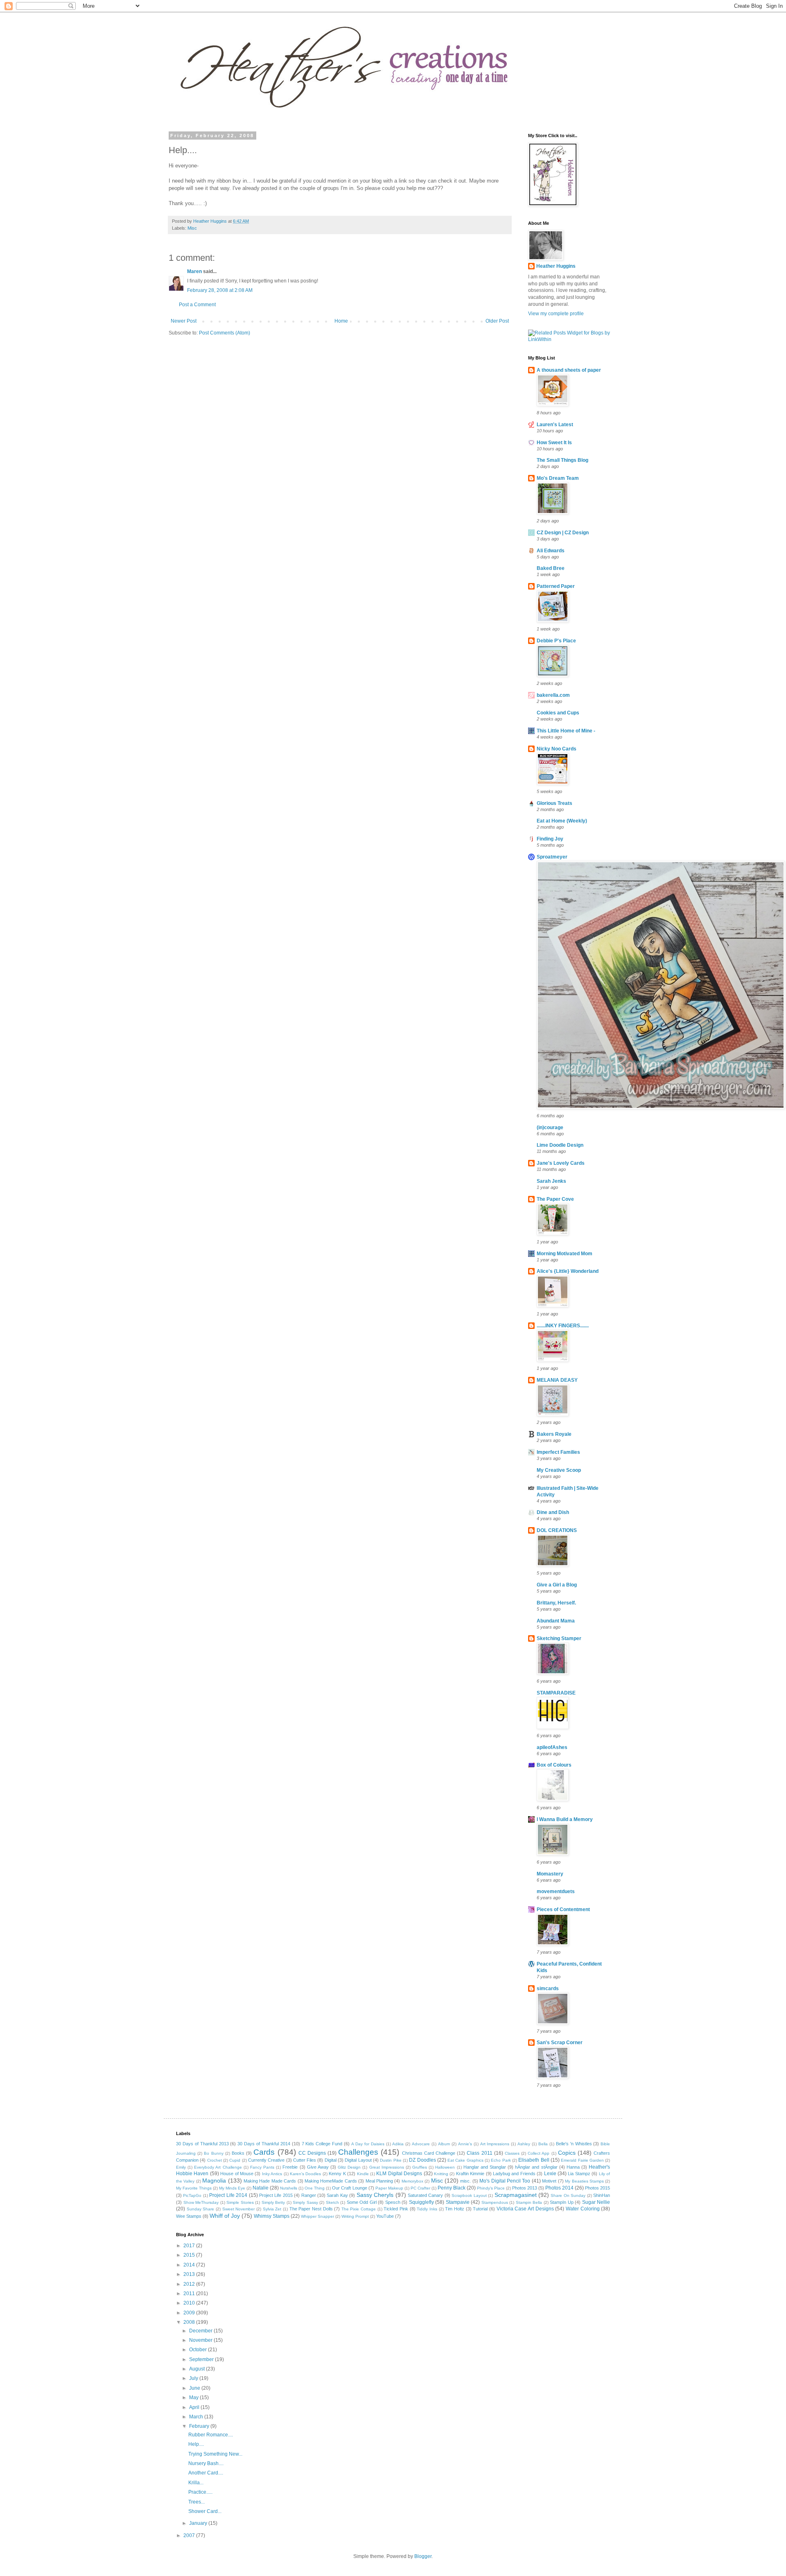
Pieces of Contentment (563, 1909)
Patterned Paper (556, 586)
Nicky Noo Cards (557, 749)
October (199, 2350)
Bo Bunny (213, 2153)
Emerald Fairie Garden (582, 2160)
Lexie (550, 2174)
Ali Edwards (551, 551)
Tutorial (480, 2209)
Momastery (550, 1874)
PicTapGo (192, 2195)
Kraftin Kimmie (470, 2174)
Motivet (549, 2181)
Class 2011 (479, 2153)
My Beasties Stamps (584, 2181)
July (194, 2378)
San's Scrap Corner (560, 2043)
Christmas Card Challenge (429, 2153)
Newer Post (184, 321)
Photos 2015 (597, 2188)
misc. (465, 2181)
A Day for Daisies (368, 2144)
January (199, 2523)
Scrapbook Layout (469, 2195)
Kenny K (337, 2174)
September (202, 2359)
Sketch (332, 2202)
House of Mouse (237, 2174)
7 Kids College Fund (322, 2144)
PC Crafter (420, 2188)
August (198, 2369)
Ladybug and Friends (514, 2174)
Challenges (358, 2152)
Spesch (393, 2202)
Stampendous (495, 2202)
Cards (264, 2152)
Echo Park (501, 2160)
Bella (543, 2144)
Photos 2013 (525, 2188)
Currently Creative (266, 2160)
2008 (190, 2322)
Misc (192, 228)
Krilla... (196, 2483)
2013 (190, 2274)
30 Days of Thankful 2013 (202, 2144)
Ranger (309, 2195)
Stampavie (458, 2202)
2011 (190, 2294)
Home (341, 321)
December (201, 2331)
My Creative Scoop (559, 1470)
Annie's (465, 2144)
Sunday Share (201, 2209)
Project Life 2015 (276, 2195)
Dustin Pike (391, 2160)
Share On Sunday (568, 2195)
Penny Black (452, 2188)
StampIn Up (562, 2202)
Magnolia (214, 2181)
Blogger (423, 2556)
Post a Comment (197, 305)
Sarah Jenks (551, 1181)
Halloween (445, 2167)
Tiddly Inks (427, 2209)
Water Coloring (583, 2209)
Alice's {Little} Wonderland (568, 1271)
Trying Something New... (215, 2454)
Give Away (318, 2167)
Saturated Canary (425, 2195)
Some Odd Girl (362, 2202)
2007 (190, 2535)
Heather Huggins (556, 266)
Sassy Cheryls (375, 2195)
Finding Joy (550, 839)
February (200, 2426)
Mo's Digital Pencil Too (505, 2181)
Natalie (261, 2188)
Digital (331, 2160)
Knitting (441, 2174)
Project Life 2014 (228, 2195)
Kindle (363, 2174)
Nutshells (289, 2188)
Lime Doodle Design (560, 1145)
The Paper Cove (555, 1199)
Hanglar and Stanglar (485, 2167)
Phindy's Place (491, 2188)
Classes (512, 2153)
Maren (194, 271)
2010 (190, 2303)
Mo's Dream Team (558, 478)
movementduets (556, 1891)
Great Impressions (387, 2167)
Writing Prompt (355, 2216)
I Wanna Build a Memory (565, 1819)
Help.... (196, 2444)
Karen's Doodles (305, 2174)
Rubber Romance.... (211, 2435)
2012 (190, 2284)
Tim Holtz (455, 2209)
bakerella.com (553, 695)
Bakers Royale (554, 1434)
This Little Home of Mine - (566, 731)
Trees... (196, 2502)
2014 (190, 2265)
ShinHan (602, 2195)
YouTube (385, 2216)
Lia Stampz (579, 2174)
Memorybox (412, 2181)
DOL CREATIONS (557, 1530)
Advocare (421, 2144)
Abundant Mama (556, 1621)
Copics (567, 2153)
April (195, 2407)
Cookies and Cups (558, 713)
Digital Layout (358, 2160)
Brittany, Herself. (556, 1603)
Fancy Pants (262, 2167)
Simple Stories (240, 2202)
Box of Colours (554, 1765)
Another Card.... (206, 2473)
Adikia (398, 2144)
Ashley (524, 2144)
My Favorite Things (194, 2188)
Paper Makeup (389, 2188)
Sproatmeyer (552, 857)
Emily (181, 2167)
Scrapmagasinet (516, 2195)
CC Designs (312, 2153)
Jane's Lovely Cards (561, 1163)
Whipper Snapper (317, 2216)
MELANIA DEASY (557, 1380)
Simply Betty (273, 2202)
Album (444, 2144)
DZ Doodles (422, 2160)
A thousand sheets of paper (569, 370)
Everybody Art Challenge (218, 2167)
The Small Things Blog (562, 460)
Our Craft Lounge (349, 2188)
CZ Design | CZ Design (563, 533)
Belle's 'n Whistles (574, 2144)
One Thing (315, 2188)
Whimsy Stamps (272, 2216)
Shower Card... (205, 2511)
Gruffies (420, 2167)
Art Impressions (495, 2144)
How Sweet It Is (554, 443)
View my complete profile (556, 314)
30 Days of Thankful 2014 (264, 2144)
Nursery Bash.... (206, 2463)
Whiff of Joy (225, 2216)
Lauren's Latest (555, 425)
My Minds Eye (232, 2188)
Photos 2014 (559, 2188)
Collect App (539, 2153)
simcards (548, 1988)
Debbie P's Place (556, 641)
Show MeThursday (201, 2202)
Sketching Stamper (559, 1638)
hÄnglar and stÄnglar (536, 2167)
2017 (190, 2246)
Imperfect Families (558, 1452)
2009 (190, 2313)
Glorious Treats (554, 803)
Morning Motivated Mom (565, 1254)
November (201, 2340)
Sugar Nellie (596, 2202)
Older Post (497, 321)
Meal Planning (379, 2181)
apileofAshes (552, 1747)
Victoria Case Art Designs (525, 2209)
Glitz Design (349, 2167)
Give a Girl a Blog (557, 1585)
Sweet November (239, 2209)
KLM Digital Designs (399, 2174)
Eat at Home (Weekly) (562, 821)
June (195, 2388)
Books (238, 2153)
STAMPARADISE (556, 1693)
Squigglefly (421, 2202)
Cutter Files (305, 2160)
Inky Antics (272, 2174)
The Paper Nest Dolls (311, 2209)
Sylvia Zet (272, 2209)
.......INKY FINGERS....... (563, 1326)
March (197, 2417)
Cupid (235, 2160)
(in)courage (550, 1128)
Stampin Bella (529, 2202)
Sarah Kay (337, 2195)
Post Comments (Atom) (225, 333)
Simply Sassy (305, 2202)
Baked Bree (551, 568)
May (194, 2397)
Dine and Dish (553, 1512)
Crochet (215, 2160)
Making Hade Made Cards (270, 2181)
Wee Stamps (189, 2216)
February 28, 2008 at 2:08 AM (220, 290)
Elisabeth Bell (534, 2160)
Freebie (290, 2167)
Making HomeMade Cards (331, 2181)
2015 (190, 2255)
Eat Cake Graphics (465, 2160)
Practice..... (200, 2492)
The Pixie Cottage (359, 2209)
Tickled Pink (396, 2209)
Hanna (573, 2167)
